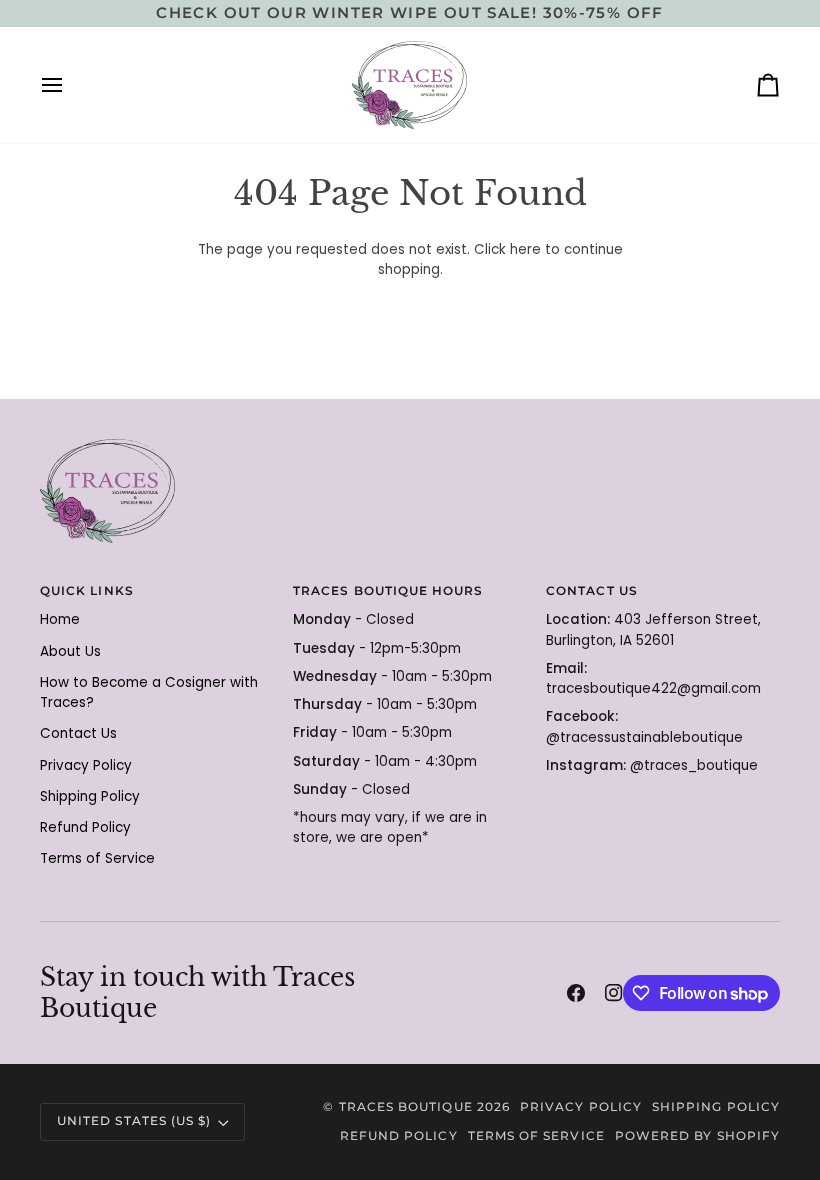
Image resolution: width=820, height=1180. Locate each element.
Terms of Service (97, 858)
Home (60, 619)
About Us (70, 651)
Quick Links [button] (87, 591)
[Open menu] (70, 85)
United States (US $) (134, 1121)
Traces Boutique (406, 1107)
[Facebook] (576, 993)
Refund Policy (85, 827)
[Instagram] (614, 993)
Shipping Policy (90, 796)
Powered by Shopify (697, 1136)
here (525, 249)
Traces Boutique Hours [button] (388, 591)
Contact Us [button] (592, 591)
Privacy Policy (86, 765)
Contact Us (78, 733)
